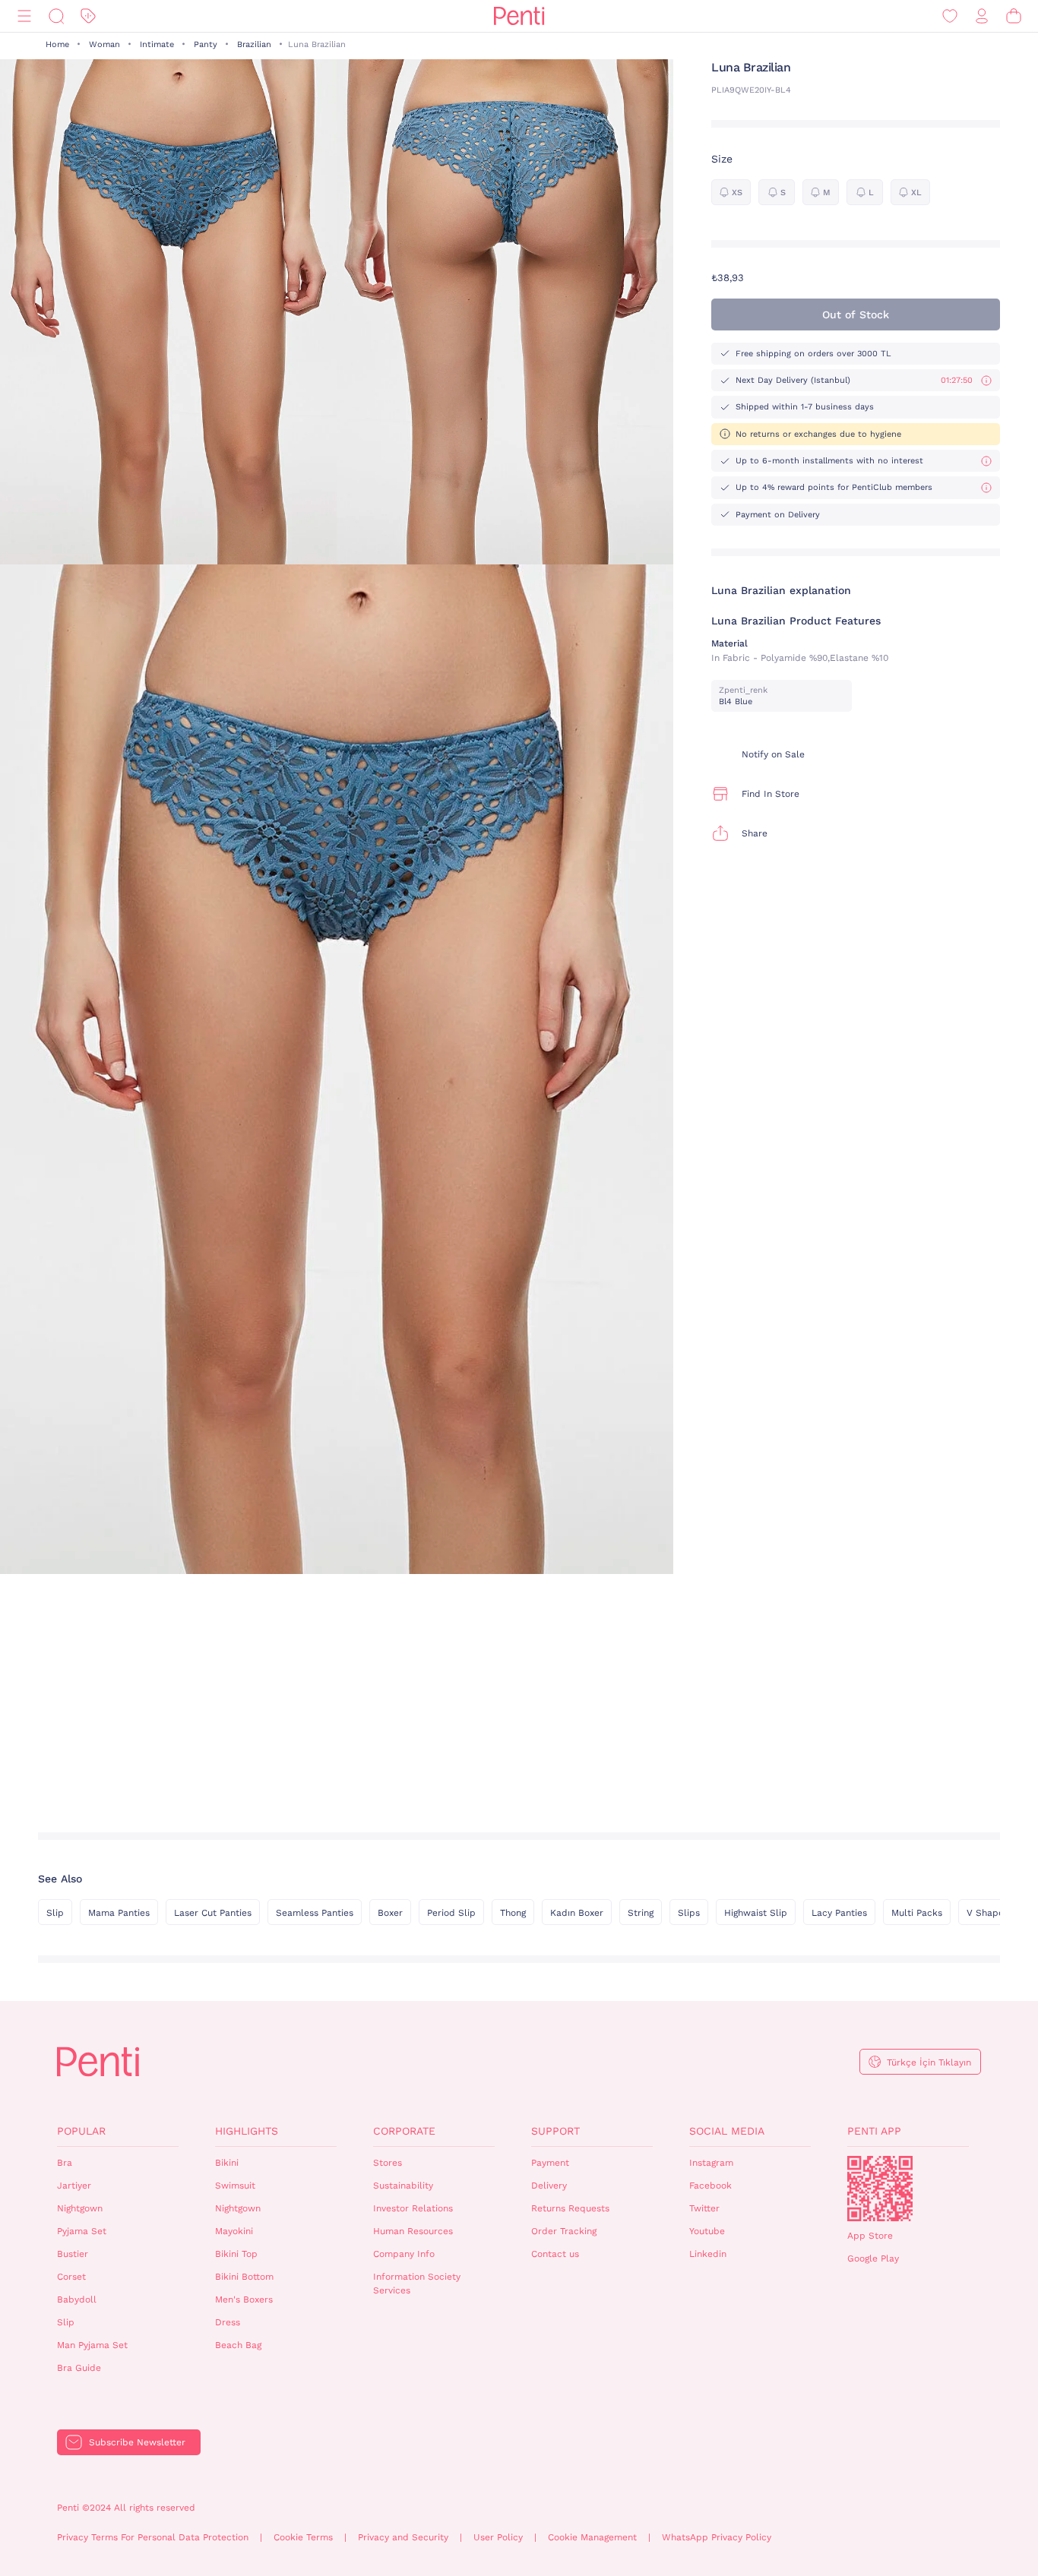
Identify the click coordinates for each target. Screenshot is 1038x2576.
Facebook (710, 2186)
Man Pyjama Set (92, 2345)
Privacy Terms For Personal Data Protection (153, 2537)
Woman (104, 44)
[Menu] (24, 16)
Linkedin (708, 2254)
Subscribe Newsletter (137, 2442)
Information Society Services (417, 2284)
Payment (550, 2163)
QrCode (880, 2189)
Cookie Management (592, 2537)
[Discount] (88, 16)
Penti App (874, 2131)
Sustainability (403, 2186)
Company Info (404, 2254)
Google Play (873, 2258)
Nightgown (80, 2208)
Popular (81, 2131)
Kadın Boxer (577, 1913)
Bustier (73, 2254)
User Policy (498, 2537)
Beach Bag (238, 2345)
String (641, 1913)
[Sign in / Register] (982, 16)
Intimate (157, 44)
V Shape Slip (995, 1913)
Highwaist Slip (756, 1913)
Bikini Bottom (244, 2277)
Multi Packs (917, 1913)
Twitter (704, 2208)
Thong (513, 1913)
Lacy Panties (839, 1913)
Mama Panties (119, 1913)
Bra (65, 2163)
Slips (689, 1913)
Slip (55, 1913)
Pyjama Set (82, 2231)
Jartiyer (74, 2186)
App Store (870, 2236)
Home (57, 44)
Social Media (727, 2131)
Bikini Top (236, 2254)
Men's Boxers (244, 2299)
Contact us (555, 2254)
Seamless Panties (315, 1913)
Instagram (711, 2163)
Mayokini (234, 2231)
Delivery (549, 2186)
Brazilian (254, 44)
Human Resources (413, 2231)
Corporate (404, 2131)
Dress (228, 2322)
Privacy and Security (403, 2537)
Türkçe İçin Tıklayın (929, 2062)
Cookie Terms (303, 2537)
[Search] (56, 16)
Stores (388, 2163)
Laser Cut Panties (213, 1913)
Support (555, 2131)
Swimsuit (235, 2186)
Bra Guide (79, 2368)
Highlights (247, 2131)
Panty (206, 44)
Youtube (707, 2231)
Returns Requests (570, 2208)
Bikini (227, 2163)
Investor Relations (413, 2208)
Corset (71, 2277)
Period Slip (451, 1913)
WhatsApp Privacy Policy (717, 2537)
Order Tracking (564, 2231)
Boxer (390, 1913)
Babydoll (77, 2299)
